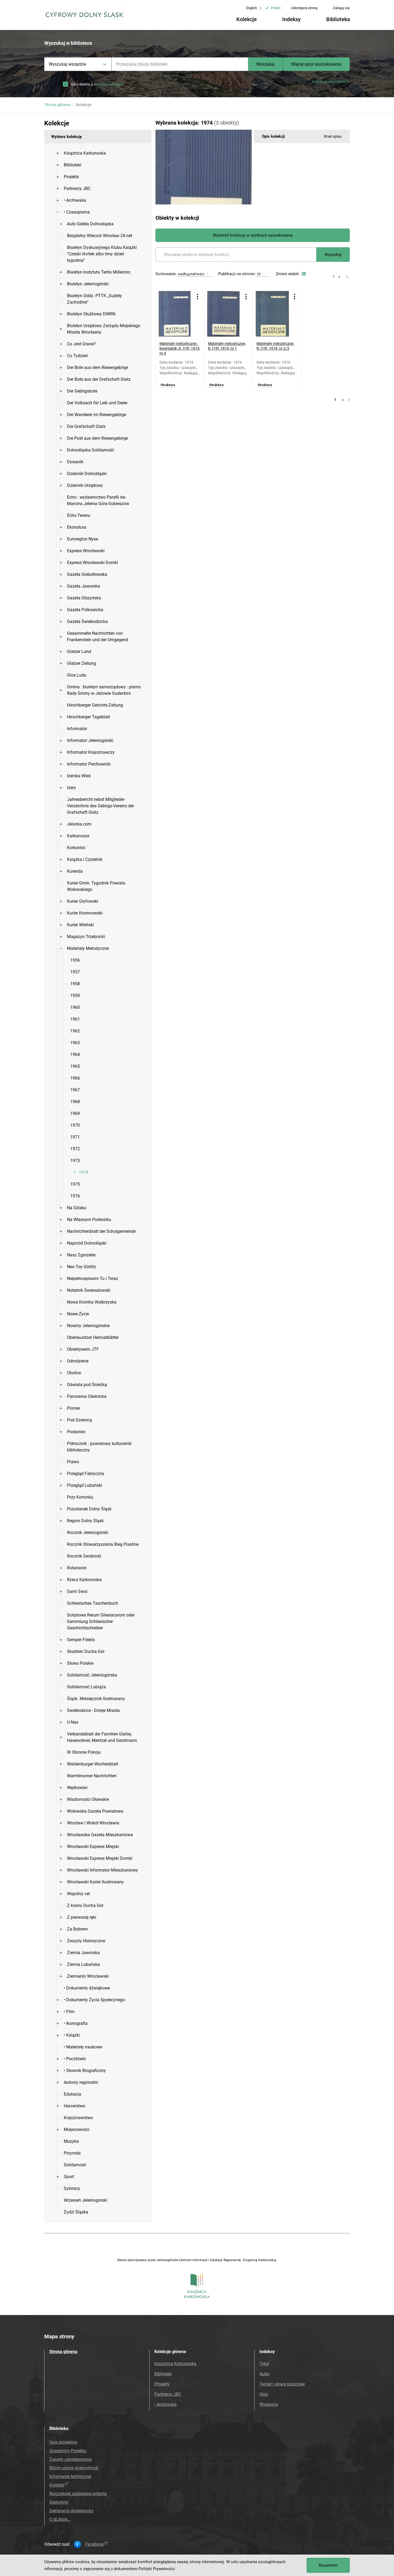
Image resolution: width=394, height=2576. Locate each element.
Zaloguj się (341, 8)
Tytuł (264, 2364)
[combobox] (180, 64)
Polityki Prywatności (157, 2569)
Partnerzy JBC (168, 2394)
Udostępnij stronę (304, 8)
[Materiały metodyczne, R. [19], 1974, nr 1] (224, 314)
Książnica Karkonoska (175, 2364)
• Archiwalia (166, 2404)
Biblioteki (163, 2374)
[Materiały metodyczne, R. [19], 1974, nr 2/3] (273, 314)
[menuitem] (85, 153)
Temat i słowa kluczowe (282, 2384)
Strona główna (58, 105)
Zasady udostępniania (70, 2459)
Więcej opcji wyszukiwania (316, 64)
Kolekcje (247, 19)
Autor (265, 2374)
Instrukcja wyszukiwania (331, 82)
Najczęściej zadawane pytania (78, 2494)
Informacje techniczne (70, 2476)
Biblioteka (338, 19)
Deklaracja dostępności (71, 2511)
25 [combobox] (259, 274)
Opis (264, 2394)
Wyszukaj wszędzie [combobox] (67, 64)
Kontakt (57, 2485)
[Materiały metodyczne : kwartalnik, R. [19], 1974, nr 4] (176, 314)
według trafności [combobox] (191, 274)
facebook (94, 2544)
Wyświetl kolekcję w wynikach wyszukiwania (253, 235)
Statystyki (59, 2502)
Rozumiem (328, 2565)
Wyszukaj (265, 64)
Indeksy (291, 19)
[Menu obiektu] (198, 297)
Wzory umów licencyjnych (74, 2468)
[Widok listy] (303, 274)
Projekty (162, 2384)
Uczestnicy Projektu (68, 2451)
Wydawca (269, 2404)
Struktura (168, 385)
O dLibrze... (60, 2519)
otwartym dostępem (109, 84)
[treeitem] (98, 153)
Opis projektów (63, 2442)
